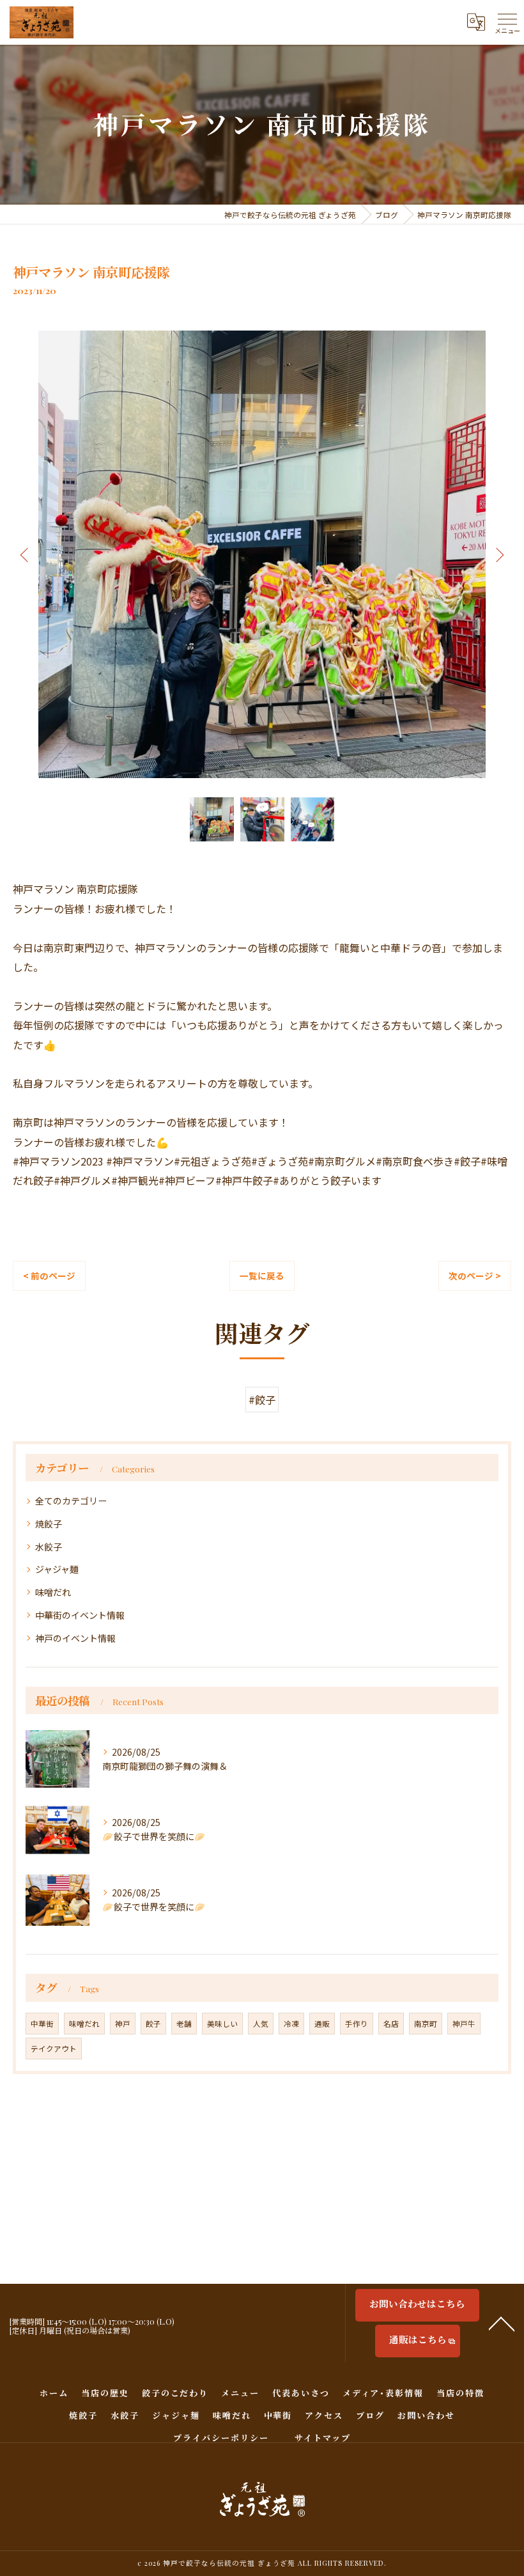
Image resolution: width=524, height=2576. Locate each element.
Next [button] (498, 554)
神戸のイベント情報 (75, 1638)
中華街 (42, 2024)
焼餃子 (49, 1524)
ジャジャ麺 (57, 1569)
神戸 (123, 2024)
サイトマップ (323, 2438)
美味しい (222, 2024)
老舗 (184, 2024)
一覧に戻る (262, 1276)
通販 (322, 2024)
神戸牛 (464, 2024)
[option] (262, 554)
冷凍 (291, 2024)
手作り (357, 2024)
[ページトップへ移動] (502, 2323)
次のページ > (475, 1276)
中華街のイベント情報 (80, 1615)
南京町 (426, 2024)
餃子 (153, 2024)
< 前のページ (49, 1276)
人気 (261, 2024)
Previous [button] (26, 554)
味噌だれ (53, 1592)
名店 (391, 2024)
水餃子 (49, 1547)
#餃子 (262, 1400)
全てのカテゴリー (71, 1501)
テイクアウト (54, 2049)
